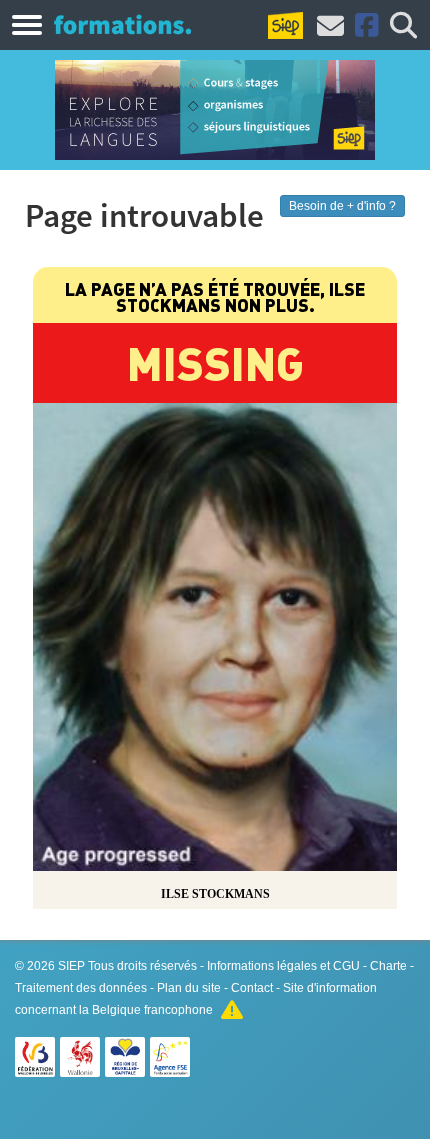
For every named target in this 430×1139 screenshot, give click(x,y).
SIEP (71, 966)
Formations (122, 24)
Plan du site (189, 988)
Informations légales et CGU (283, 966)
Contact (252, 988)
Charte (388, 966)
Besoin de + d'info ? (342, 206)
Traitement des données (81, 988)
